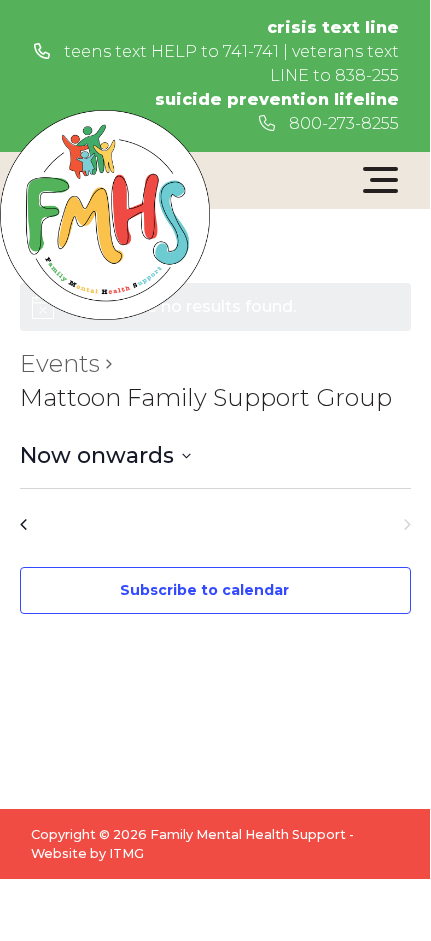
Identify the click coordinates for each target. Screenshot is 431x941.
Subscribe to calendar (204, 590)
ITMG (126, 853)
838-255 (367, 75)
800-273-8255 (342, 123)
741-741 (251, 51)
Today (215, 523)
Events (60, 363)
